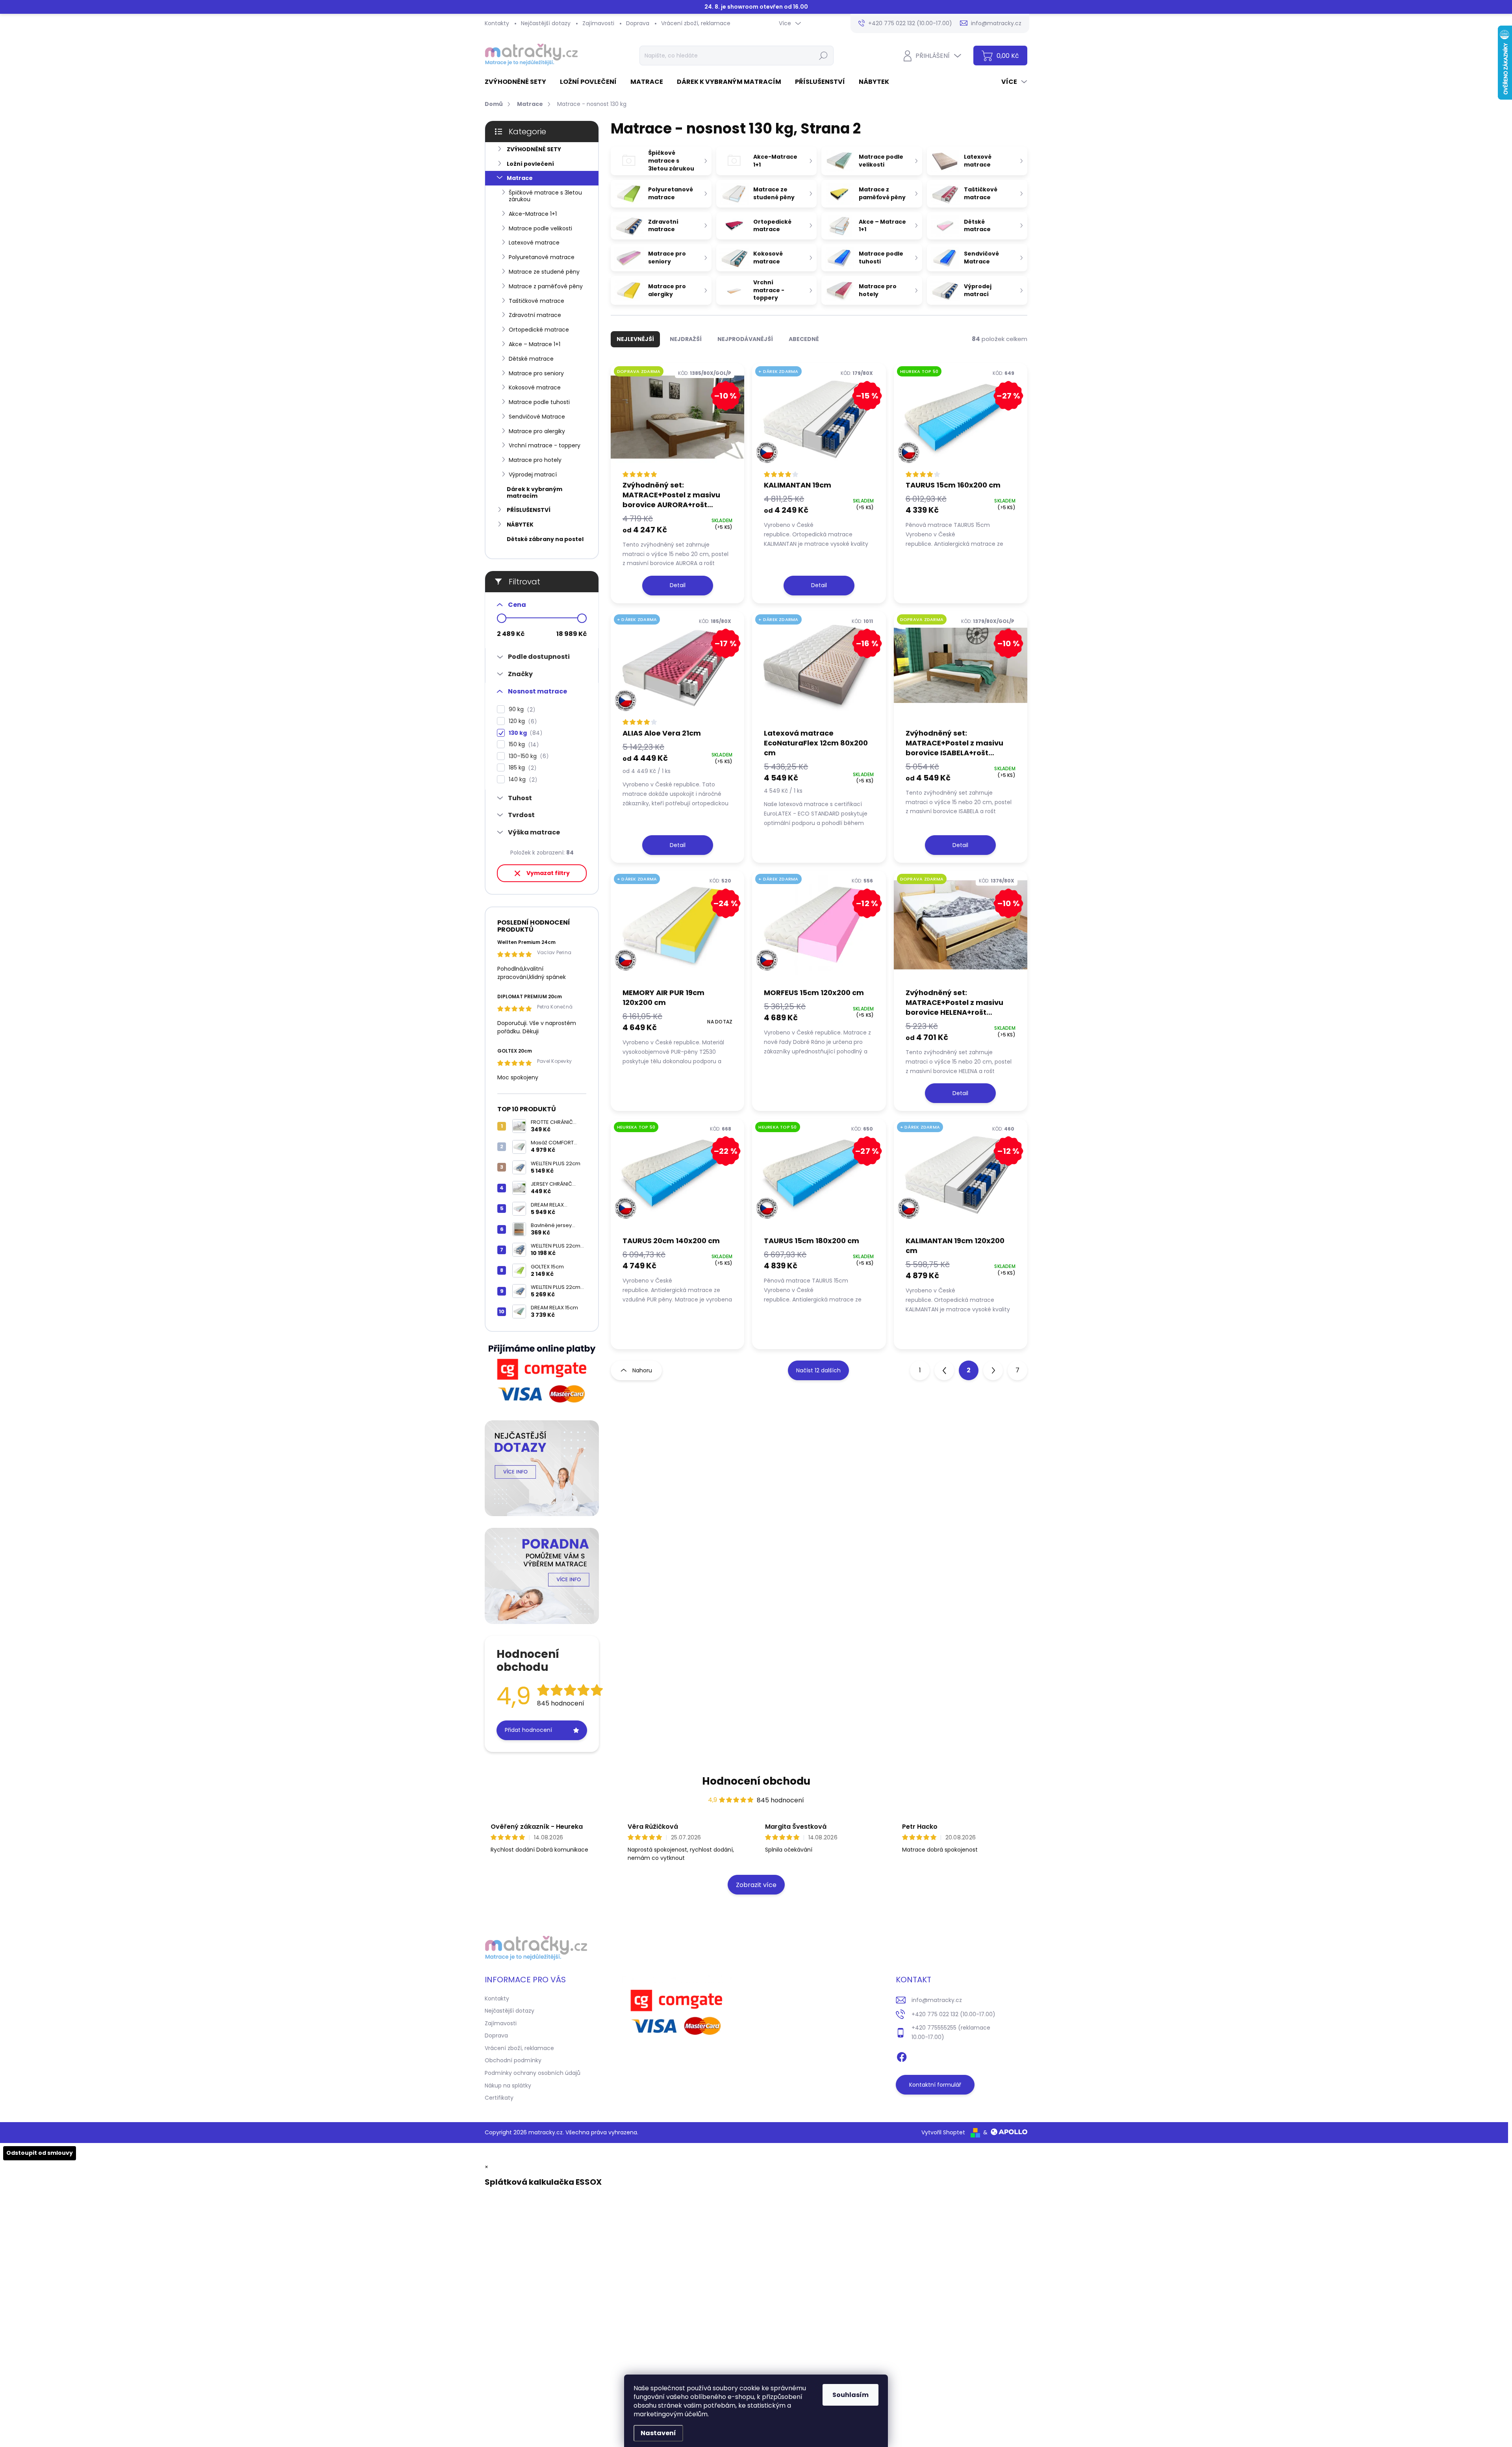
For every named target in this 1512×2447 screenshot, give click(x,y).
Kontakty (497, 23)
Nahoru (642, 1370)
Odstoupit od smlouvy (40, 2153)
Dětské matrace (531, 359)
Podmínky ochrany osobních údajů (533, 2073)
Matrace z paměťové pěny (546, 286)
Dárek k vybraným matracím (535, 492)
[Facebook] (902, 2056)
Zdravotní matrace (535, 315)
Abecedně (804, 339)
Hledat (823, 56)
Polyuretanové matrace (542, 257)
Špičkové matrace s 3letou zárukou (545, 196)
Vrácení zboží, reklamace (696, 23)
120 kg (522, 721)
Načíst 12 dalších (818, 1370)
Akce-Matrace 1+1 (533, 214)
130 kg (524, 733)
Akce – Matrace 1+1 (535, 344)
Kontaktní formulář (935, 2085)
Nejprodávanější (745, 339)
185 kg (521, 768)
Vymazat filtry (548, 873)
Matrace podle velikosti (540, 228)
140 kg (522, 780)
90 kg (521, 709)
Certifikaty (499, 2098)
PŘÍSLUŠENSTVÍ (529, 510)
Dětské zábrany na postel (545, 539)
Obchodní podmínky (513, 2060)
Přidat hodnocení (528, 1730)
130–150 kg (527, 756)
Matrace (520, 178)
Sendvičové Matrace (537, 417)
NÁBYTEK (520, 525)
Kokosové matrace (535, 387)
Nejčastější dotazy (546, 23)
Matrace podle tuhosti (539, 402)
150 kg (523, 744)
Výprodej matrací (533, 475)
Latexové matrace (534, 243)
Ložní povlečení (530, 164)
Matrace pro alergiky (537, 431)
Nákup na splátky (508, 2086)
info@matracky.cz (937, 2000)
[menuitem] (518, 82)
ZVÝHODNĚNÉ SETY (534, 149)
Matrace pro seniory (536, 373)
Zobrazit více (756, 1885)
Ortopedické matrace (539, 330)
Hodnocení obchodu (756, 1781)
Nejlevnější (635, 339)
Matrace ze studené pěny (544, 272)
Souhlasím (850, 2395)
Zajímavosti (598, 23)
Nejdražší (686, 339)
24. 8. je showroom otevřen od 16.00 (756, 7)
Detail (678, 585)
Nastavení (658, 2433)
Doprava (638, 23)
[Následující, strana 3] (993, 1370)
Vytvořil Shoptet (943, 2132)
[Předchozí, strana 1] (944, 1370)
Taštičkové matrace (536, 301)
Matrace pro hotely (535, 460)
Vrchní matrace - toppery (545, 445)
